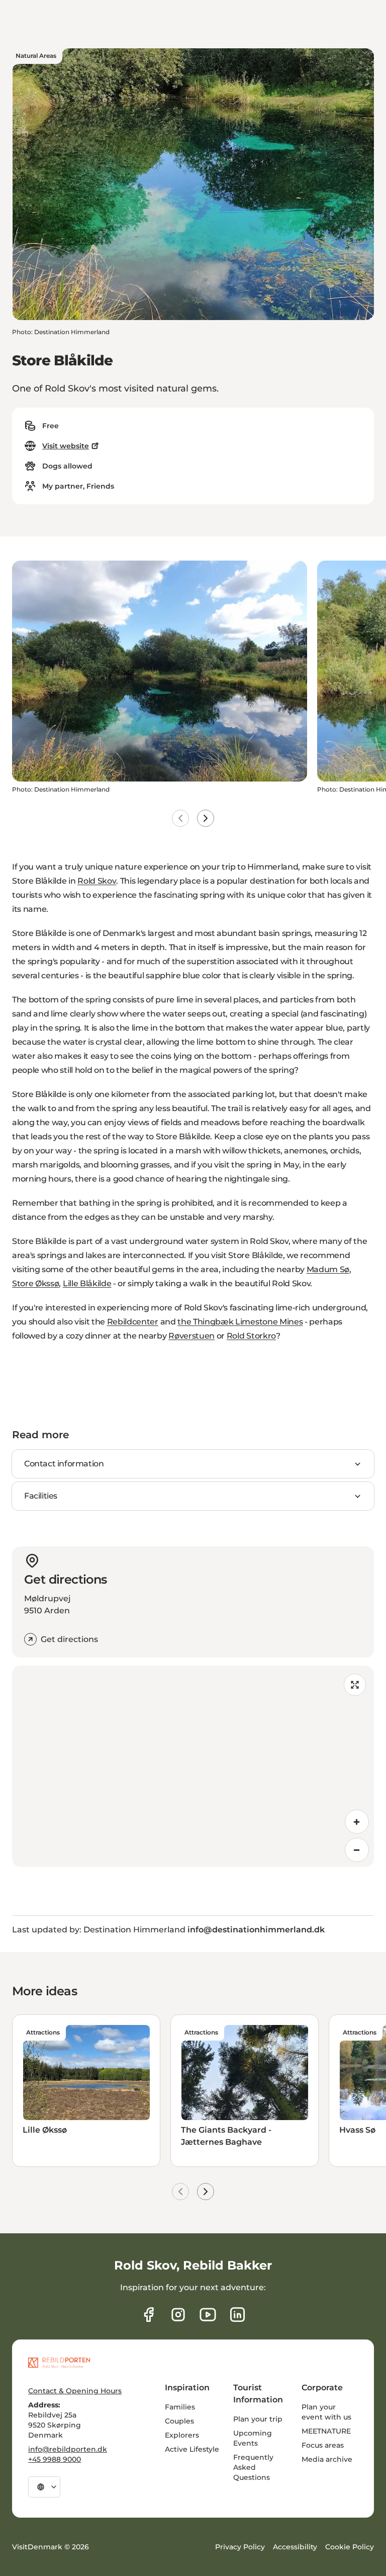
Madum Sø (328, 1269)
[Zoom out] (357, 1850)
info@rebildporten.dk (68, 2449)
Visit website (66, 446)
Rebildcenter (133, 1322)
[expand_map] (355, 1685)
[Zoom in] (357, 1822)
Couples (179, 2421)
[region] (193, 1766)
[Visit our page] (178, 2315)
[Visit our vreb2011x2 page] (208, 2315)
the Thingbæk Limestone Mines (240, 1322)
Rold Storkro (251, 1336)
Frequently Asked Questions (253, 2467)
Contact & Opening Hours (75, 2391)
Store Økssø (35, 1283)
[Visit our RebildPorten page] (149, 2315)
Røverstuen (191, 1336)
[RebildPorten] (59, 2363)
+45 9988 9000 (55, 2459)
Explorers (182, 2435)
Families (180, 2407)
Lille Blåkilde (87, 1283)
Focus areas (323, 2445)
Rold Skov (97, 881)
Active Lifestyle (192, 2449)
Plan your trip (258, 2419)
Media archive (327, 2459)
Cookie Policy (350, 2547)
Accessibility (295, 2547)
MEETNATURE (326, 2431)
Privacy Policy (240, 2547)
